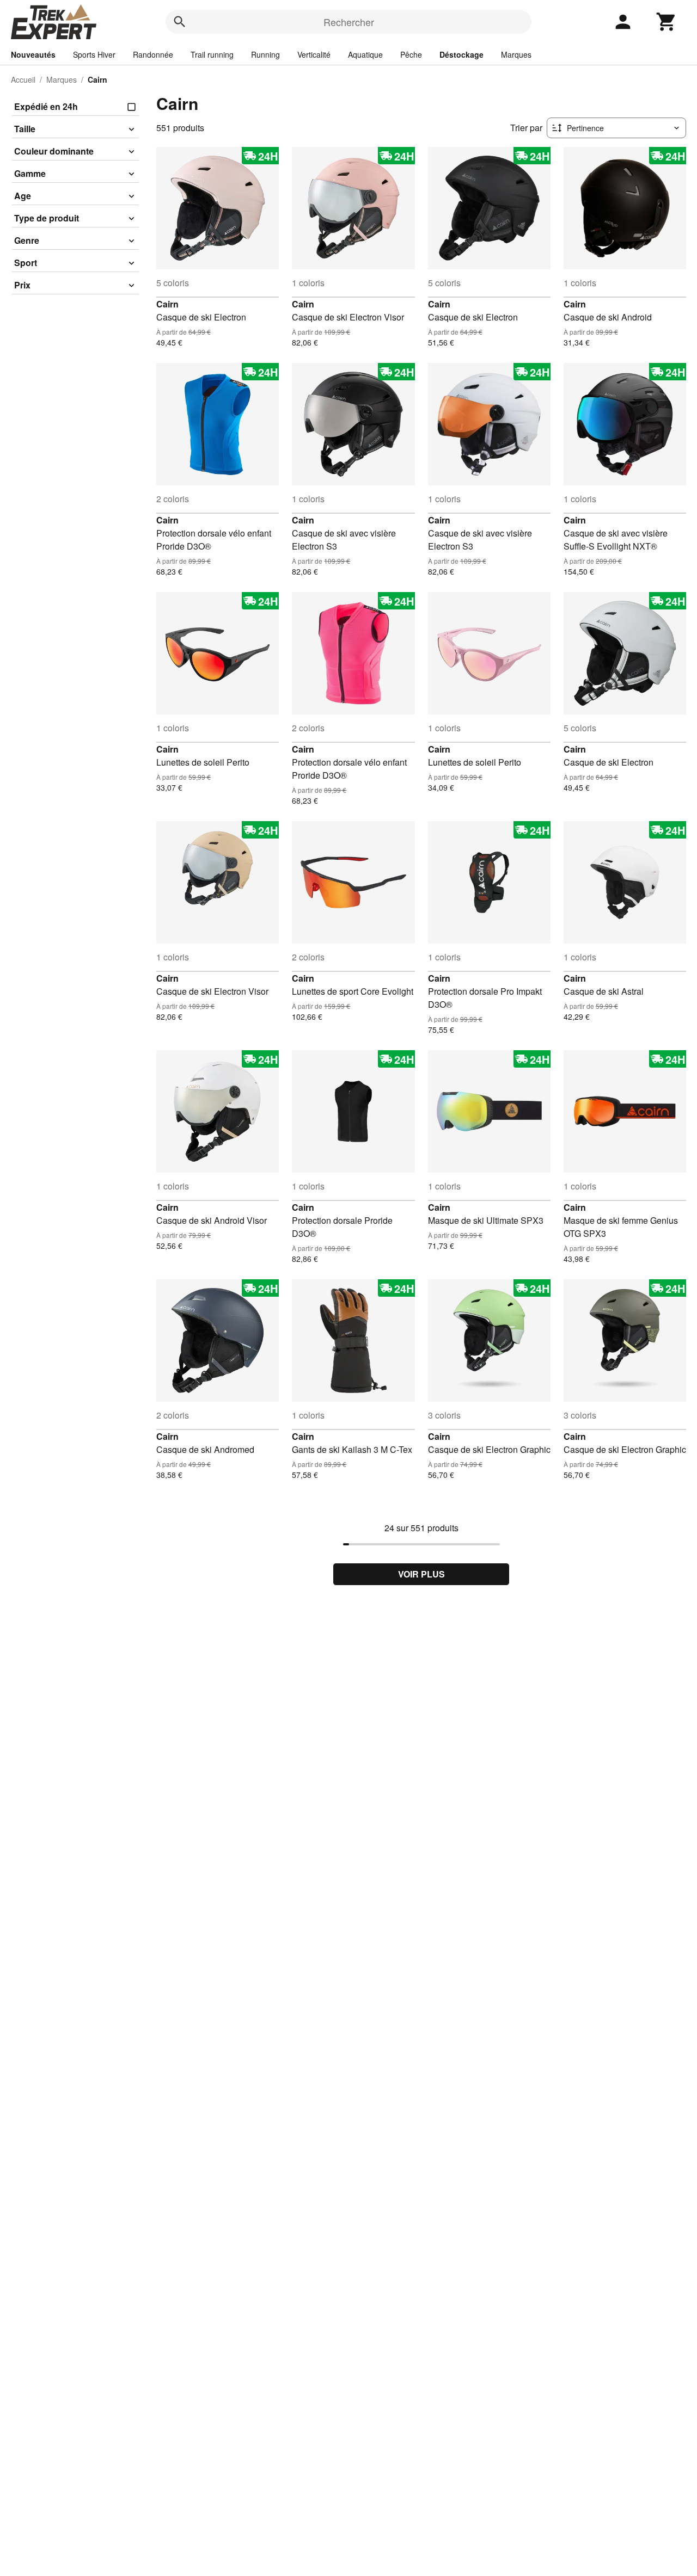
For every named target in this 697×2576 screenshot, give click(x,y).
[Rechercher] (180, 22)
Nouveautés (33, 54)
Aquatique (365, 54)
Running (265, 54)
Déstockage (461, 54)
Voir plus (421, 1574)
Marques (516, 54)
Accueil (23, 79)
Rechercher (349, 22)
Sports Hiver (94, 54)
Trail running (212, 54)
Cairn (167, 304)
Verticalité (314, 54)
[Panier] (667, 22)
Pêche (411, 54)
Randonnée (153, 54)
